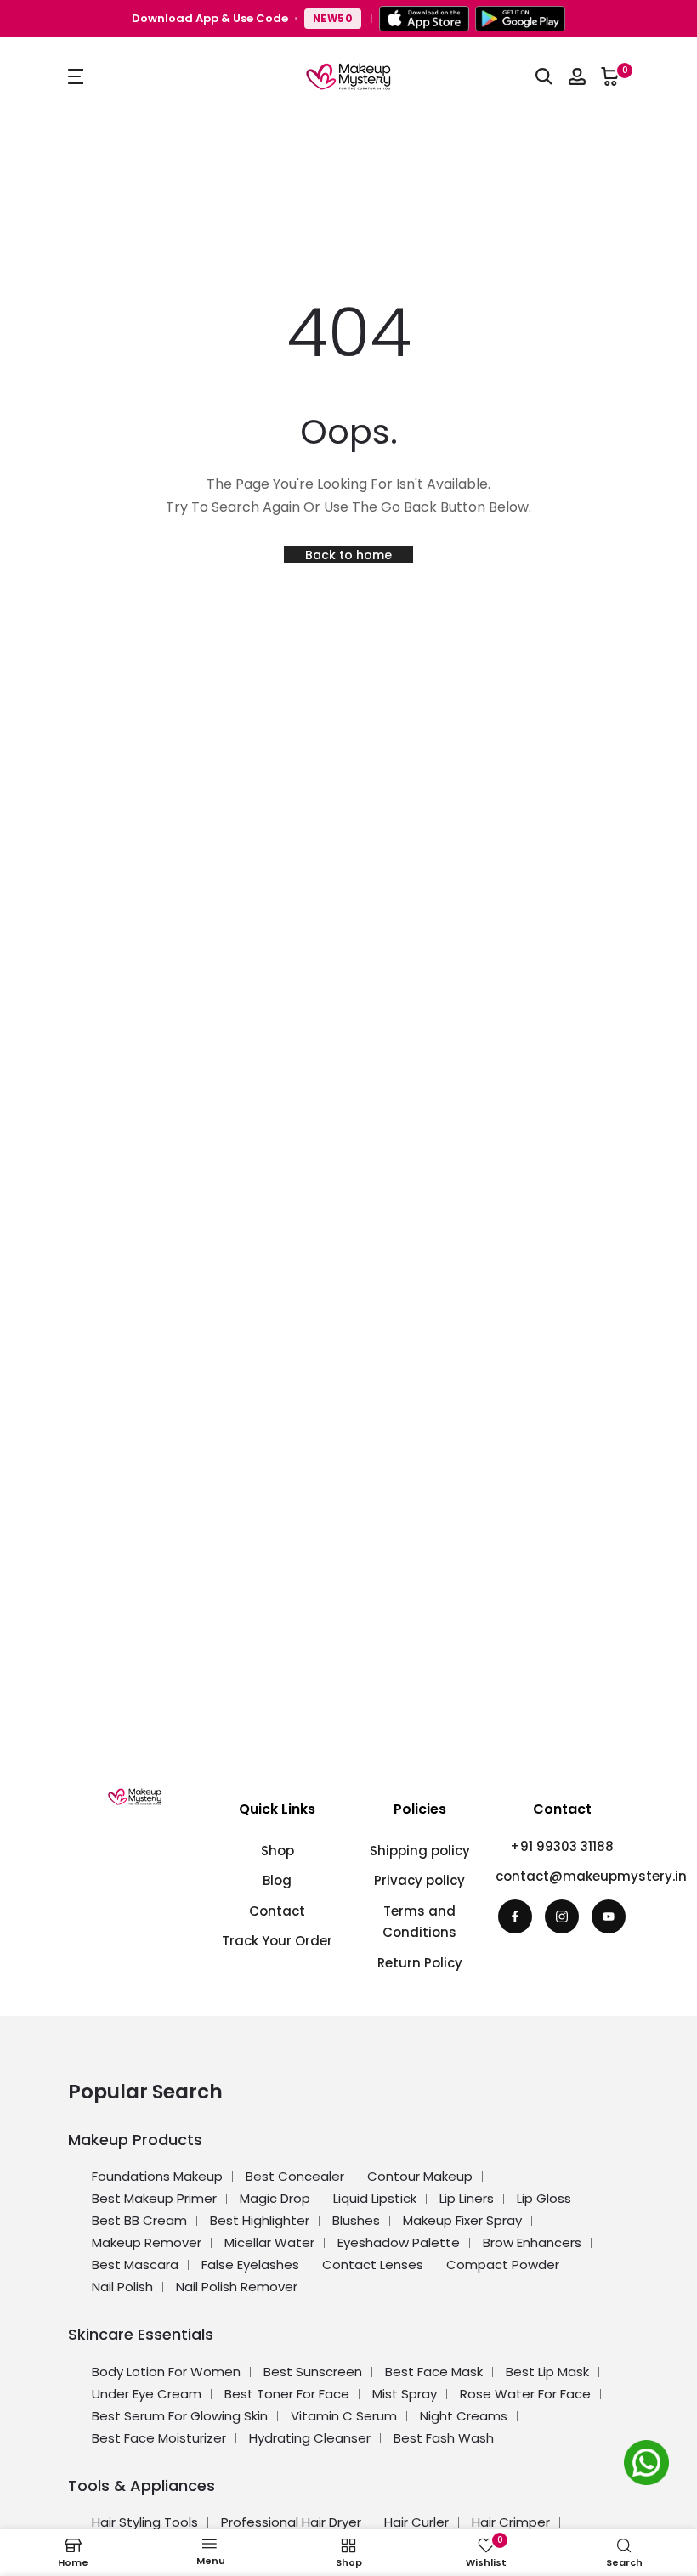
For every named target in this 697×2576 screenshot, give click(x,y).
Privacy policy (419, 1880)
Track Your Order (277, 1941)
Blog (277, 1880)
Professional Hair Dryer (291, 2522)
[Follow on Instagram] (562, 1916)
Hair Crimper (511, 2522)
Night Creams (464, 2416)
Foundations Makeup (157, 2176)
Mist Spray (405, 2394)
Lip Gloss (544, 2198)
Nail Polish (122, 2287)
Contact (277, 1911)
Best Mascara (135, 2265)
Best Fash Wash (444, 2438)
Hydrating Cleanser (310, 2438)
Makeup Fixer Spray (462, 2220)
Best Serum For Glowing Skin (180, 2416)
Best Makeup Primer (154, 2198)
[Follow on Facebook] (515, 1916)
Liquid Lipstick (375, 2198)
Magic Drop (275, 2198)
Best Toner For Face (287, 2394)
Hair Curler (416, 2522)
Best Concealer (295, 2176)
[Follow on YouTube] (609, 1916)
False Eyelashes (250, 2265)
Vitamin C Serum (344, 2416)
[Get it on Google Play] (520, 19)
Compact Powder (503, 2265)
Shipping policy (420, 1851)
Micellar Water (269, 2242)
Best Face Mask (434, 2372)
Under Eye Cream (147, 2394)
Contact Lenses (373, 2265)
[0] (610, 76)
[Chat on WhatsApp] (649, 2466)
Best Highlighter (260, 2220)
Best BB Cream (139, 2220)
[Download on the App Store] (424, 19)
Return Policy (420, 1963)
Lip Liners (467, 2198)
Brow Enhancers (532, 2242)
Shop (278, 1851)
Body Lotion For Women (166, 2372)
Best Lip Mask (547, 2372)
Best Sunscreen (313, 2372)
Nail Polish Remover (237, 2287)
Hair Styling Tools (145, 2522)
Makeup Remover (147, 2242)
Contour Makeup (420, 2176)
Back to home (348, 555)
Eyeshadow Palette (399, 2242)
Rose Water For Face (525, 2394)
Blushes (356, 2220)
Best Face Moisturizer (159, 2438)
